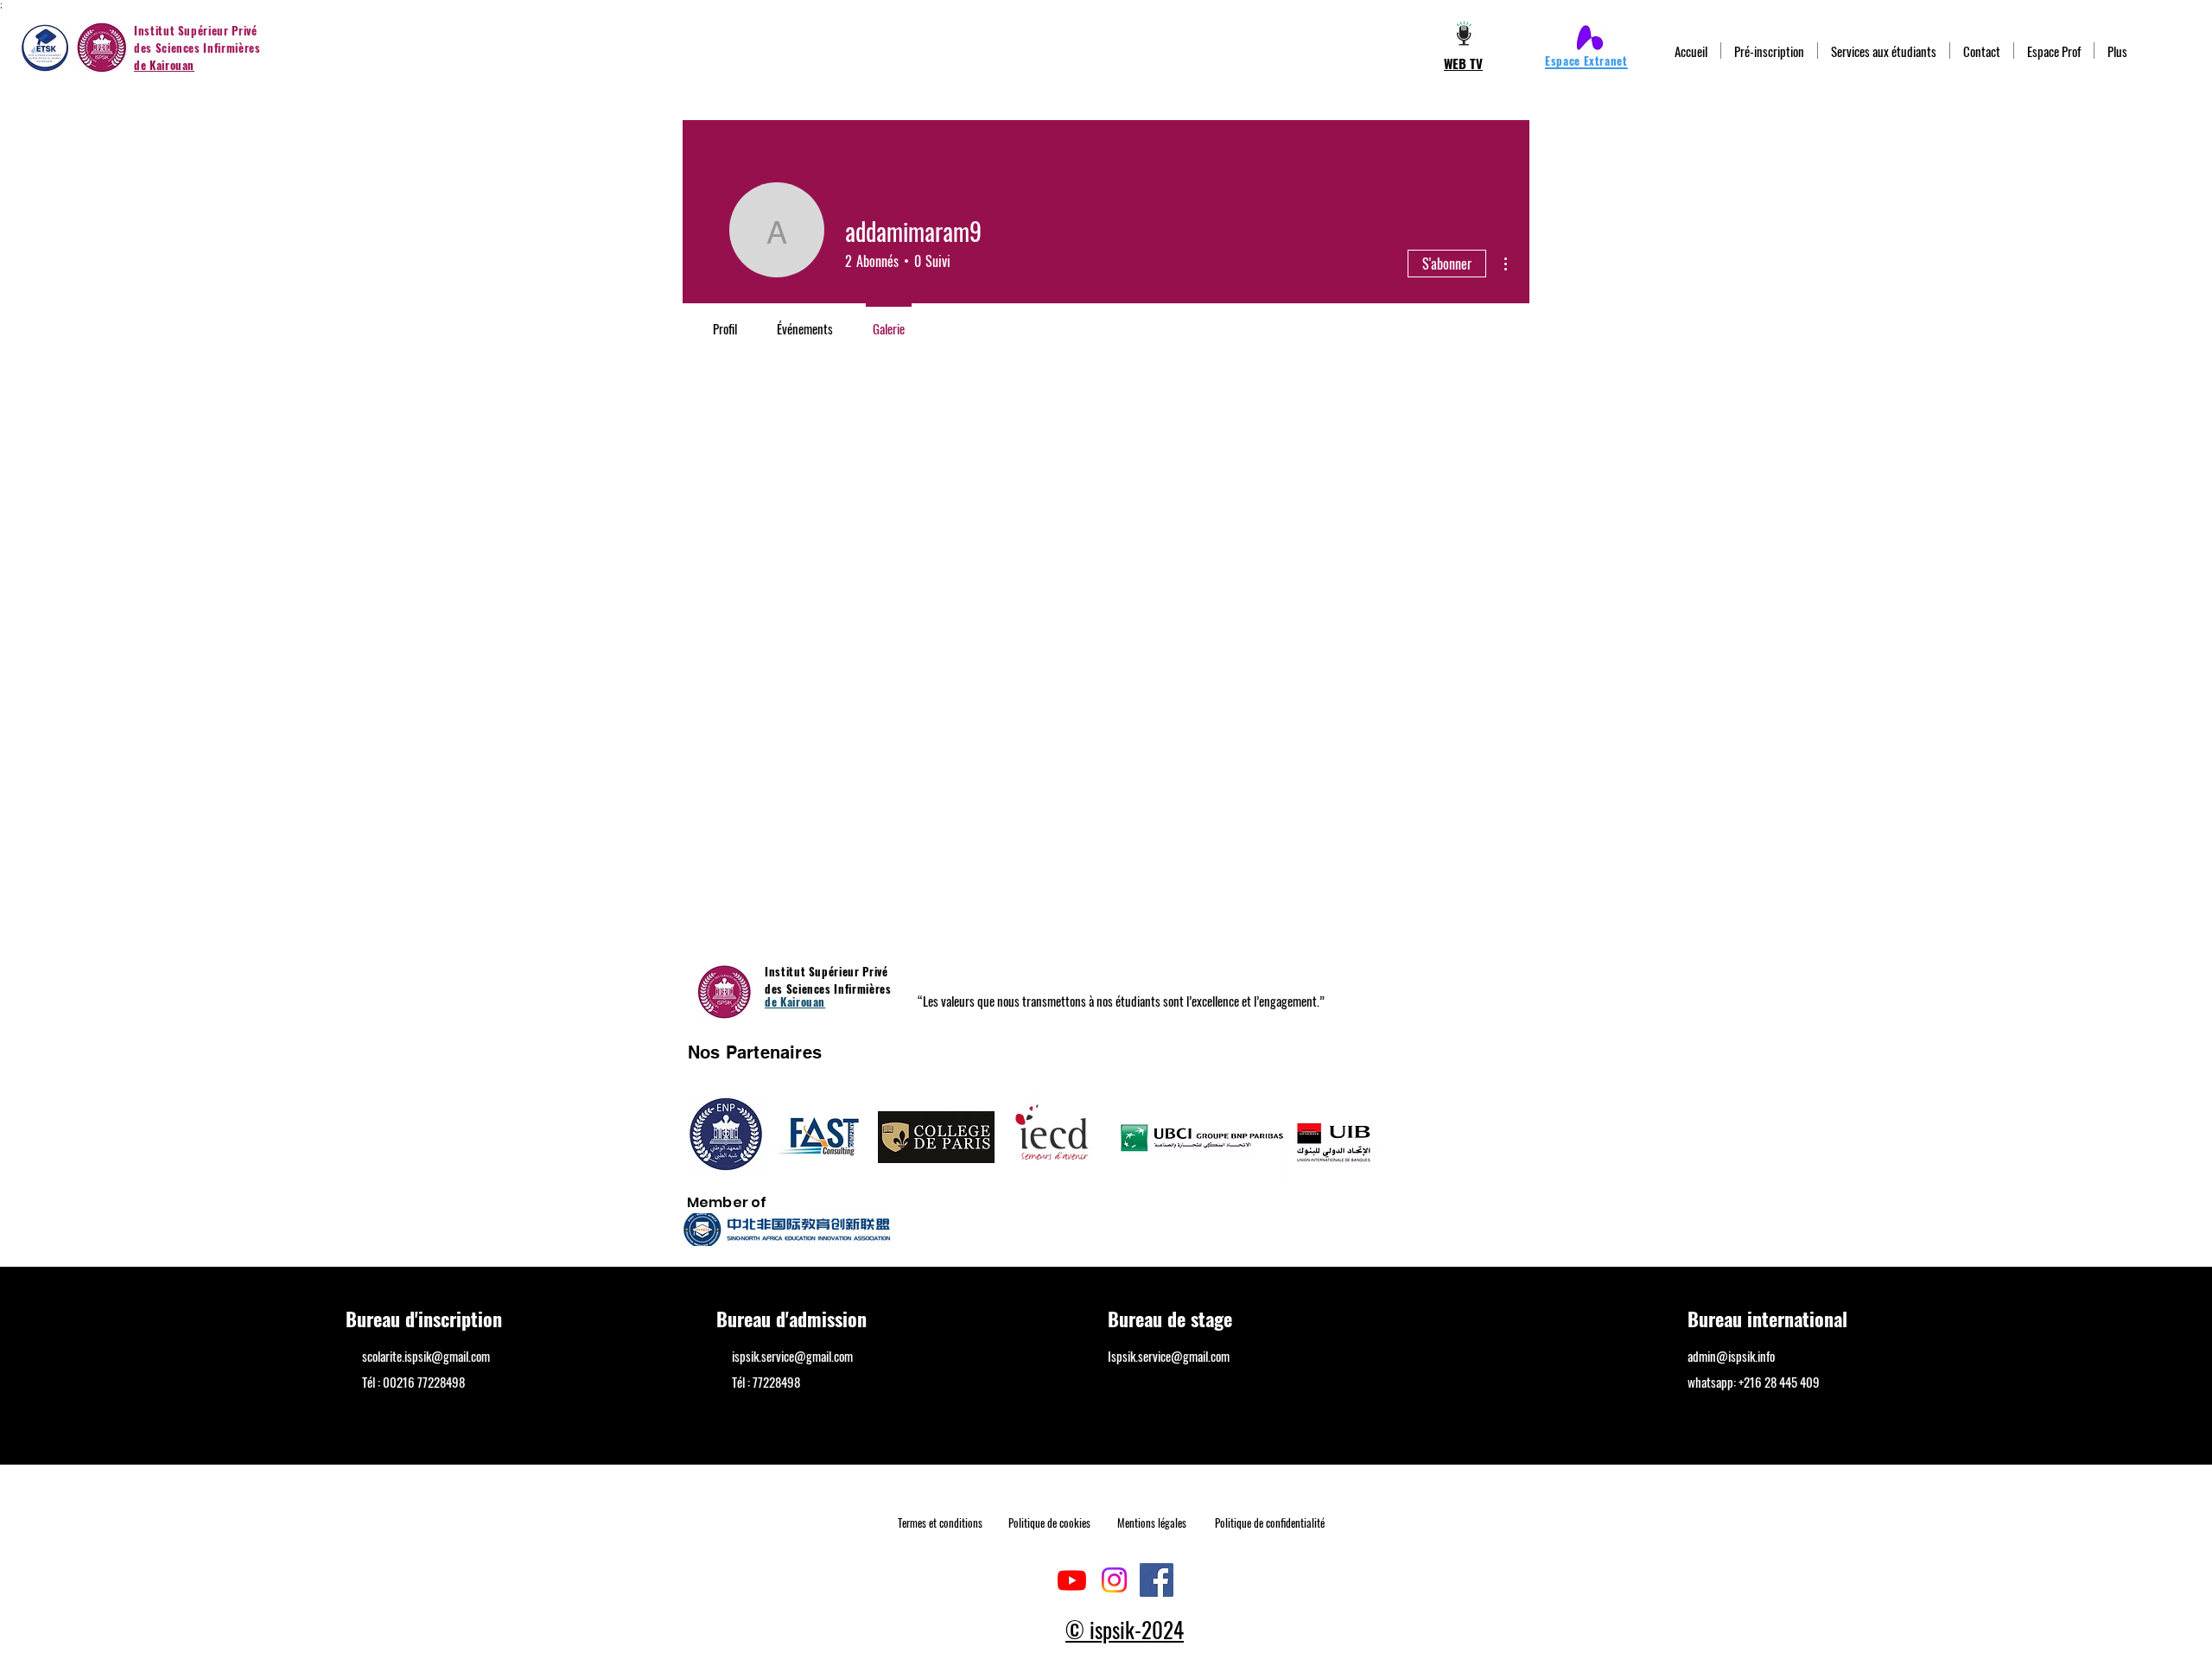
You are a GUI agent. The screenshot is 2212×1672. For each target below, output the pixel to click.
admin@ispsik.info (1731, 1356)
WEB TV (1463, 63)
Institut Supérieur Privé (196, 30)
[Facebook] (1157, 1580)
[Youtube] (1072, 1580)
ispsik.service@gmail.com (792, 1356)
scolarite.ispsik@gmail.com (426, 1356)
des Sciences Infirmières (197, 48)
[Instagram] (1114, 1580)
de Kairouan (164, 65)
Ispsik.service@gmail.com (1169, 1356)
